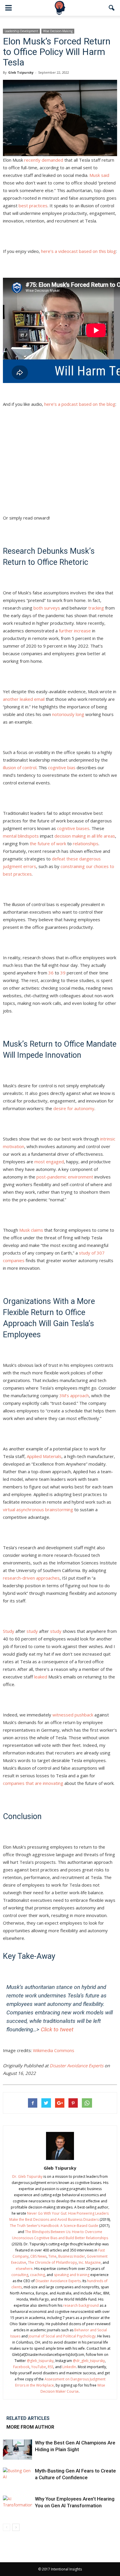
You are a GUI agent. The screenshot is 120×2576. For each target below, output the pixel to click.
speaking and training (72, 2275)
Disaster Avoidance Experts (77, 2066)
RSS (51, 2367)
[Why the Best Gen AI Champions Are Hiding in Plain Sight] (17, 2450)
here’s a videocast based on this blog (78, 251)
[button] (112, 8)
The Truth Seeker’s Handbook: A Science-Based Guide (54, 2226)
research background (81, 2305)
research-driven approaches (31, 1578)
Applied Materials (44, 1456)
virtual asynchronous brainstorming (38, 1509)
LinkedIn (69, 2367)
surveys (52, 608)
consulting (20, 2275)
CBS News (38, 2256)
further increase (75, 631)
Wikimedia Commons (54, 2050)
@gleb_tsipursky (40, 2361)
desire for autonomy (74, 1108)
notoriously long (68, 714)
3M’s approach (74, 1395)
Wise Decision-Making (58, 31)
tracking (96, 608)
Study (9, 1631)
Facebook (21, 2367)
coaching (37, 2275)
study (32, 1631)
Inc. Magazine (90, 2262)
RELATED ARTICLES (28, 2418)
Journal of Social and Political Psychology (62, 2336)
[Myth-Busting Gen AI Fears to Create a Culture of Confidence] (17, 2478)
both (38, 608)
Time (52, 2256)
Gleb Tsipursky (21, 72)
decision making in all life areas (85, 836)
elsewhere (24, 2269)
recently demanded (44, 160)
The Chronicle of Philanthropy (52, 2262)
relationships (86, 843)
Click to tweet (57, 2029)
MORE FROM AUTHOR (30, 2427)
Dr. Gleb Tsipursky (27, 2176)
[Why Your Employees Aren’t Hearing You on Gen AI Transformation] (17, 2506)
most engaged (49, 1162)
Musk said (99, 175)
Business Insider (72, 2256)
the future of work (48, 843)
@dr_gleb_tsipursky (89, 2361)
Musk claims (31, 1230)
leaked (41, 1677)
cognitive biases (73, 828)
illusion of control (20, 767)
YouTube (39, 2367)
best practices (33, 206)
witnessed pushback (73, 1715)
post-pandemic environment (65, 1177)
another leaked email (24, 699)
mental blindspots (21, 836)
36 (51, 973)
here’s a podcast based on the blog (80, 404)
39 (63, 973)
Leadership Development (21, 31)
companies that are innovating (33, 1783)
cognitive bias (62, 767)
